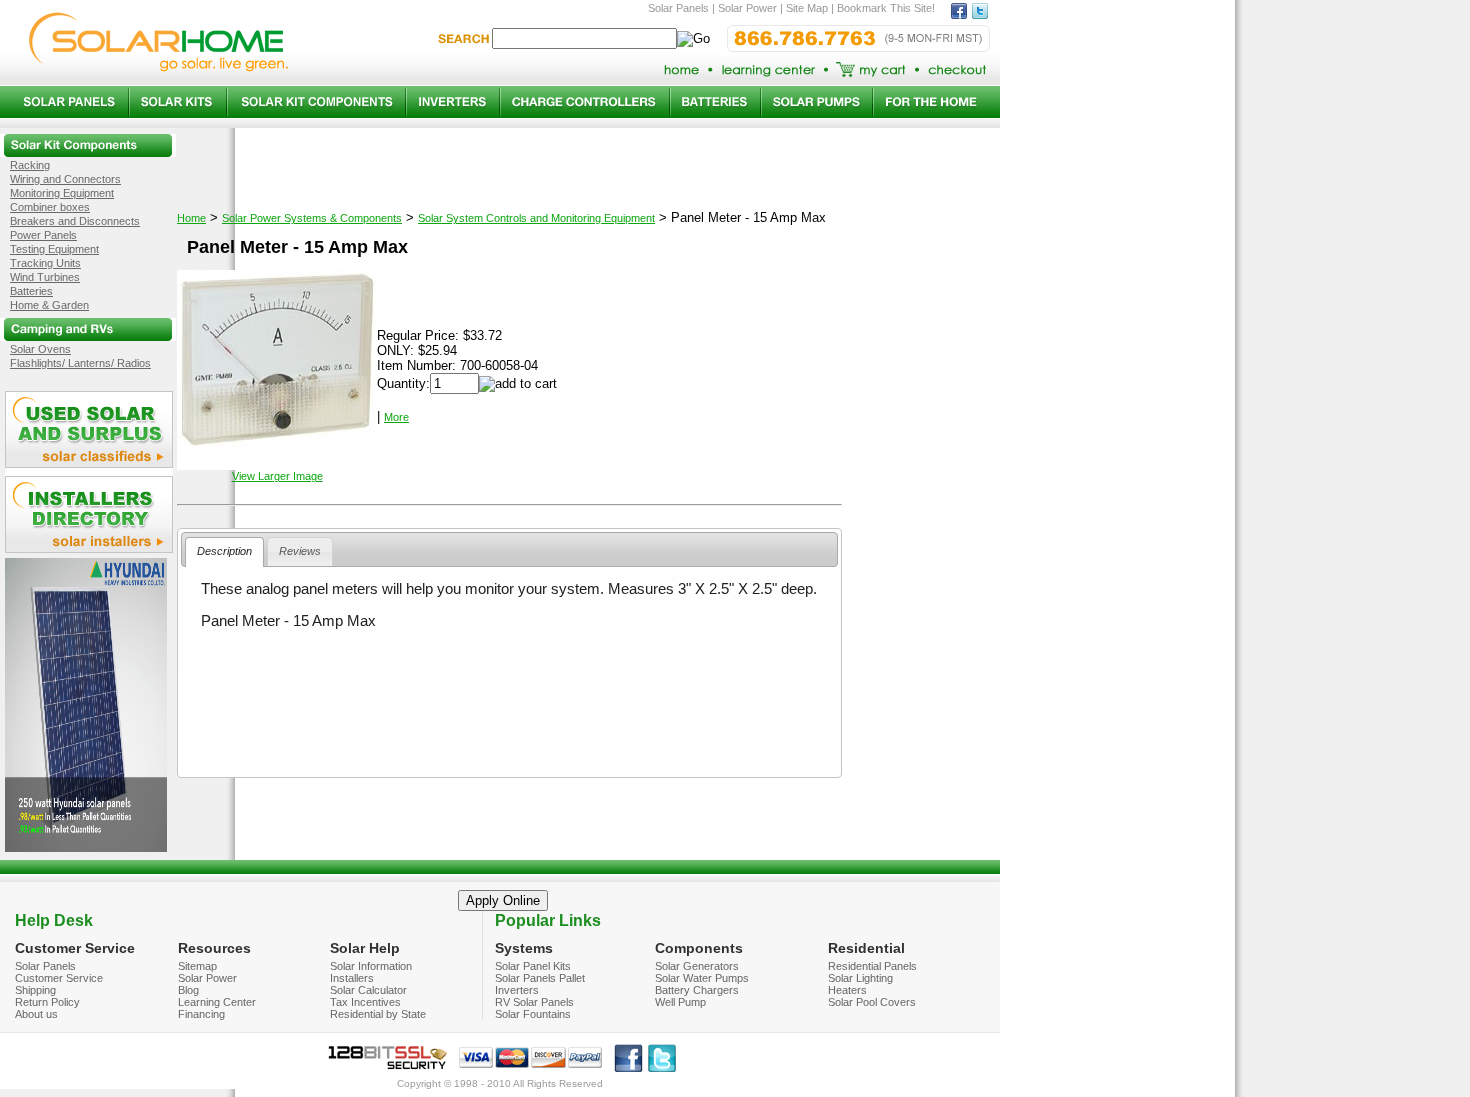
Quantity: (403, 383)
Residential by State (378, 1014)
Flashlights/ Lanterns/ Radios (80, 363)
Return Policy (47, 1002)
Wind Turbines (45, 277)
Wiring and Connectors (65, 179)
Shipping (35, 990)
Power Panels (43, 235)
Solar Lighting (860, 978)
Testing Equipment (54, 249)
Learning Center (217, 1002)
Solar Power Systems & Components (312, 218)
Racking (30, 165)
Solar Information (371, 966)
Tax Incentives (365, 1002)
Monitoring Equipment (62, 193)
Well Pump (680, 1002)
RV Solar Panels (534, 1002)
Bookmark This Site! (886, 8)
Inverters (517, 990)
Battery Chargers (697, 990)
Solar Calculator (368, 990)
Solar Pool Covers (872, 1002)
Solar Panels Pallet (540, 978)
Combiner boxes (50, 207)
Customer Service (59, 978)
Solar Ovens (40, 349)
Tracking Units (45, 263)
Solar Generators (697, 966)
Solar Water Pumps (702, 978)
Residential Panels (872, 966)
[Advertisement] (509, 718)
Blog (188, 990)
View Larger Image (277, 476)
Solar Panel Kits (533, 966)
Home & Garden (49, 305)
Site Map (807, 8)
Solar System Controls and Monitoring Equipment (536, 218)
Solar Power (207, 978)
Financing (201, 1014)
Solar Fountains (533, 1014)
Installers (352, 978)
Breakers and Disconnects (75, 221)
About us (36, 1014)
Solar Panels (45, 966)
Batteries (31, 291)
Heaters (847, 990)
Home (191, 218)
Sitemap (197, 966)
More (396, 417)
